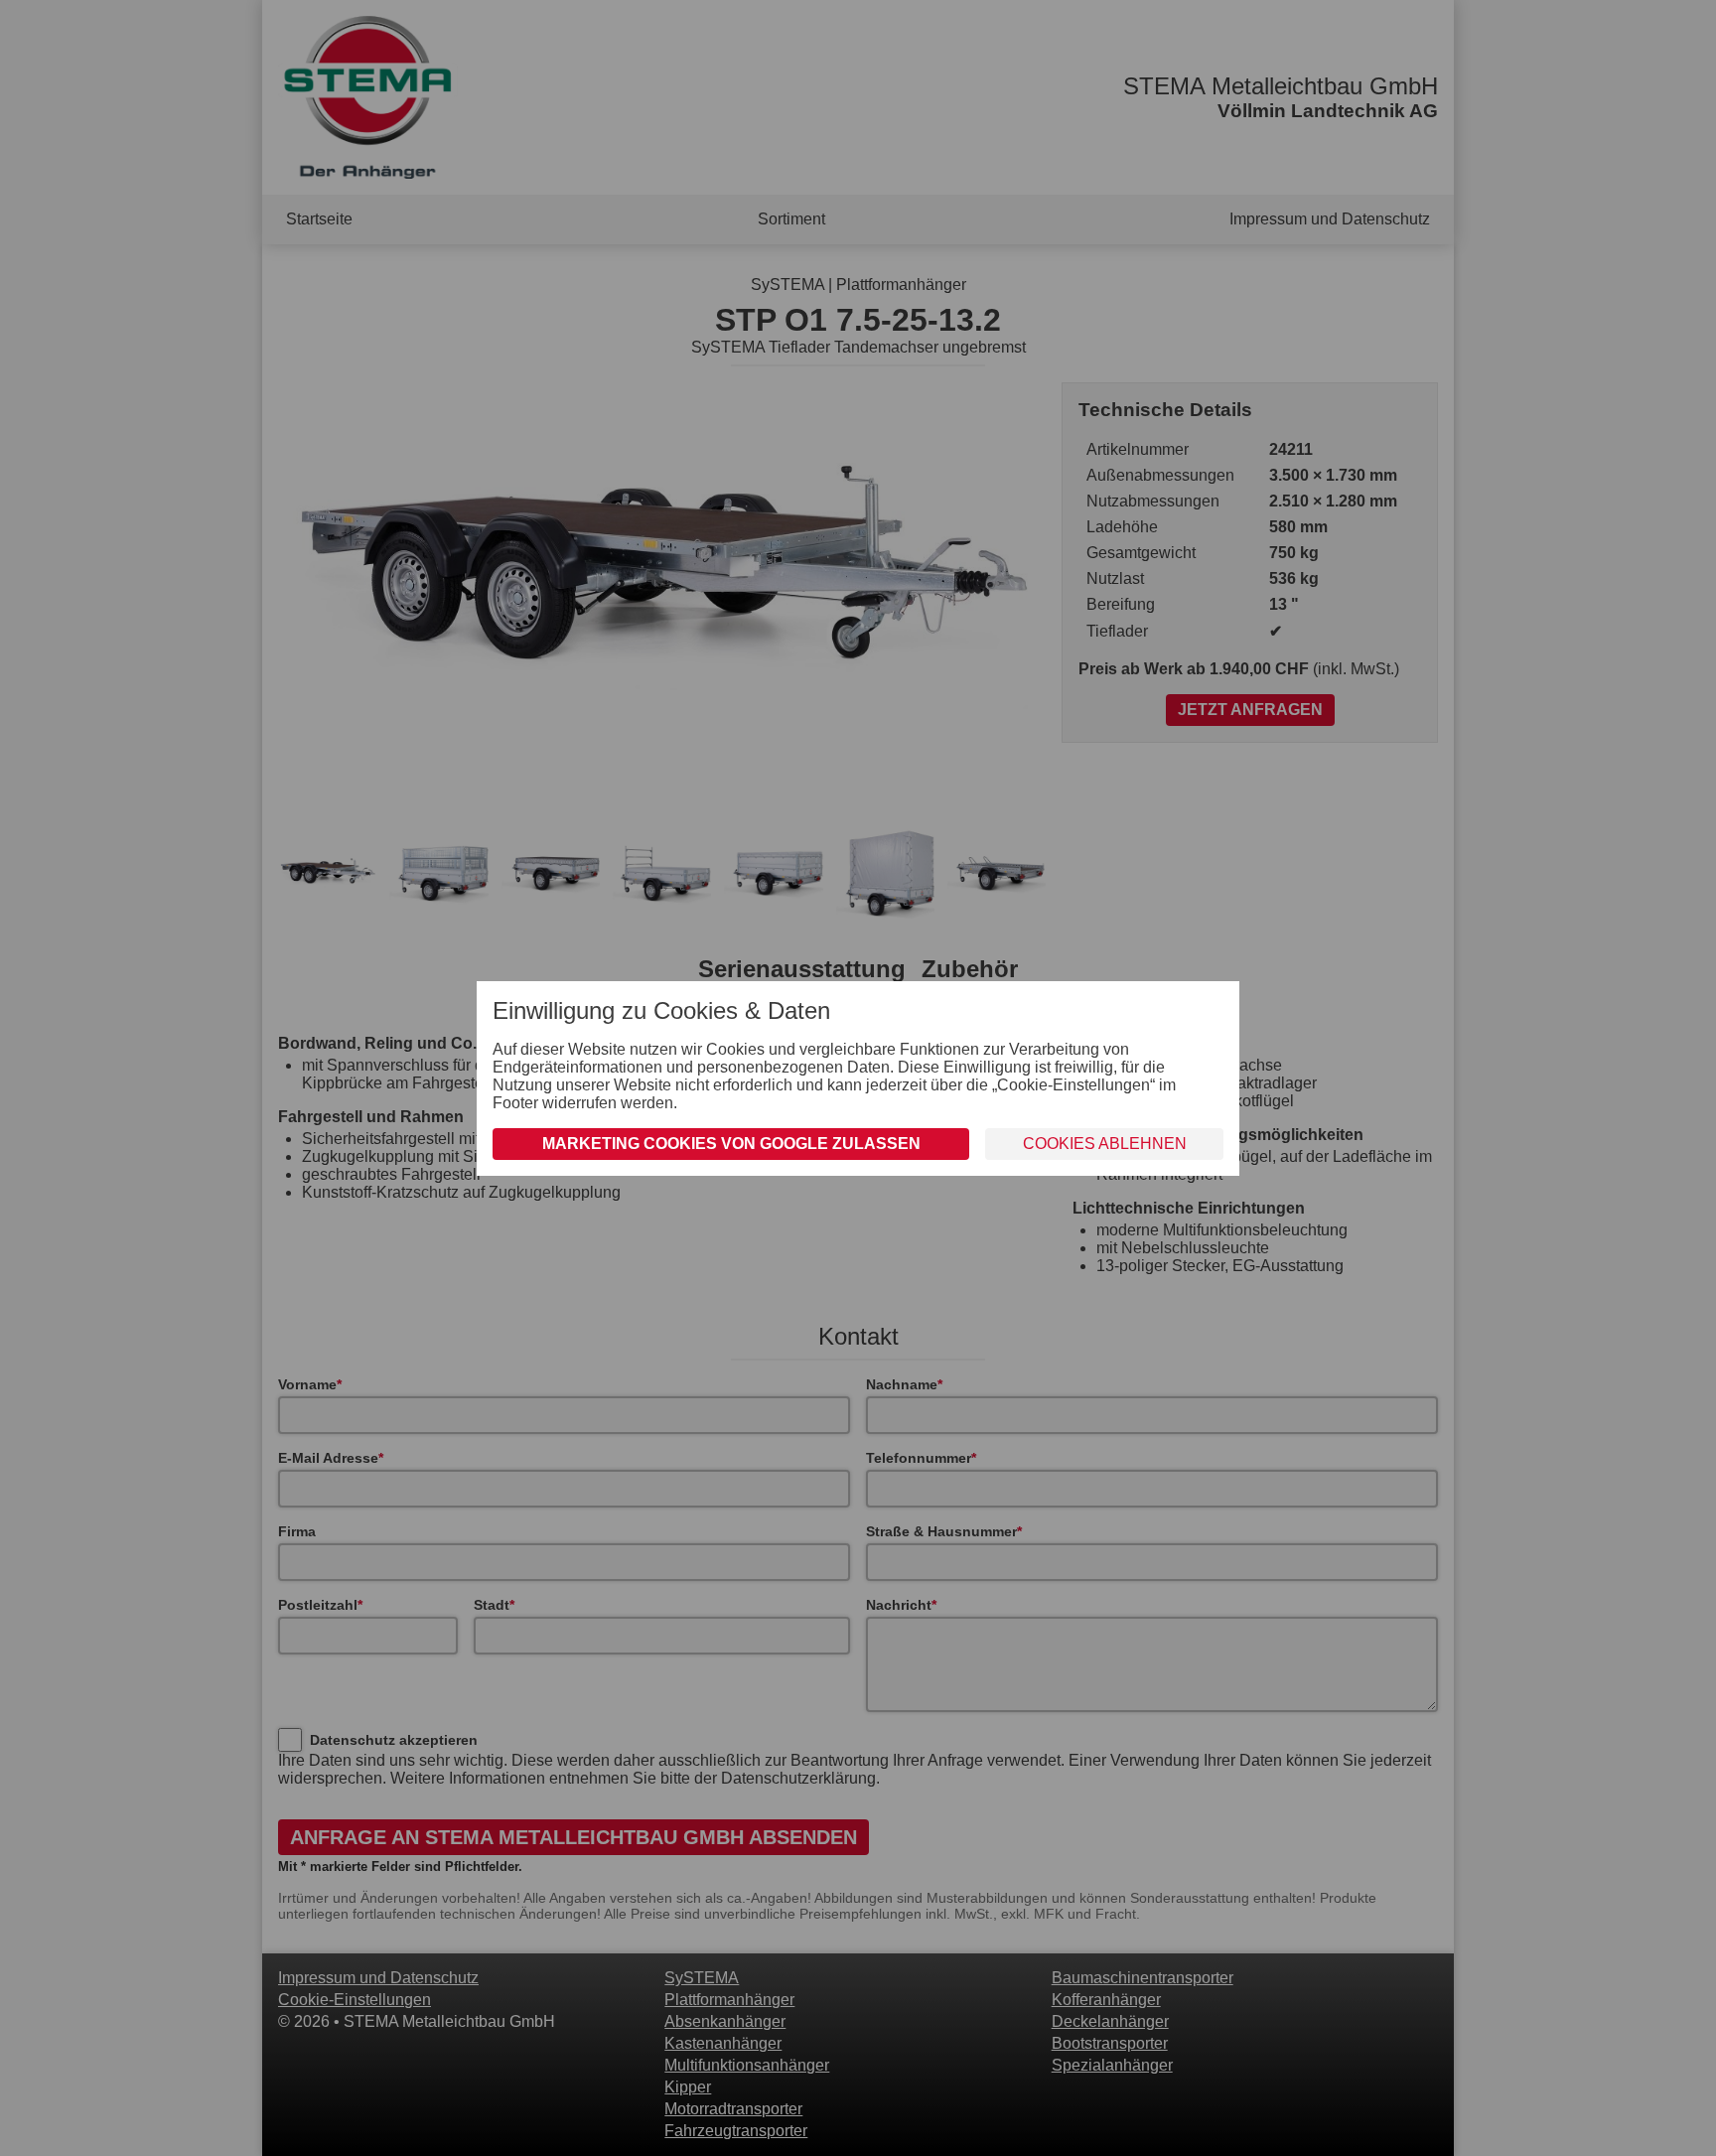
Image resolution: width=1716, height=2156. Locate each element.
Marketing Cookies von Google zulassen (731, 1144)
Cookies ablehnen (1105, 1144)
